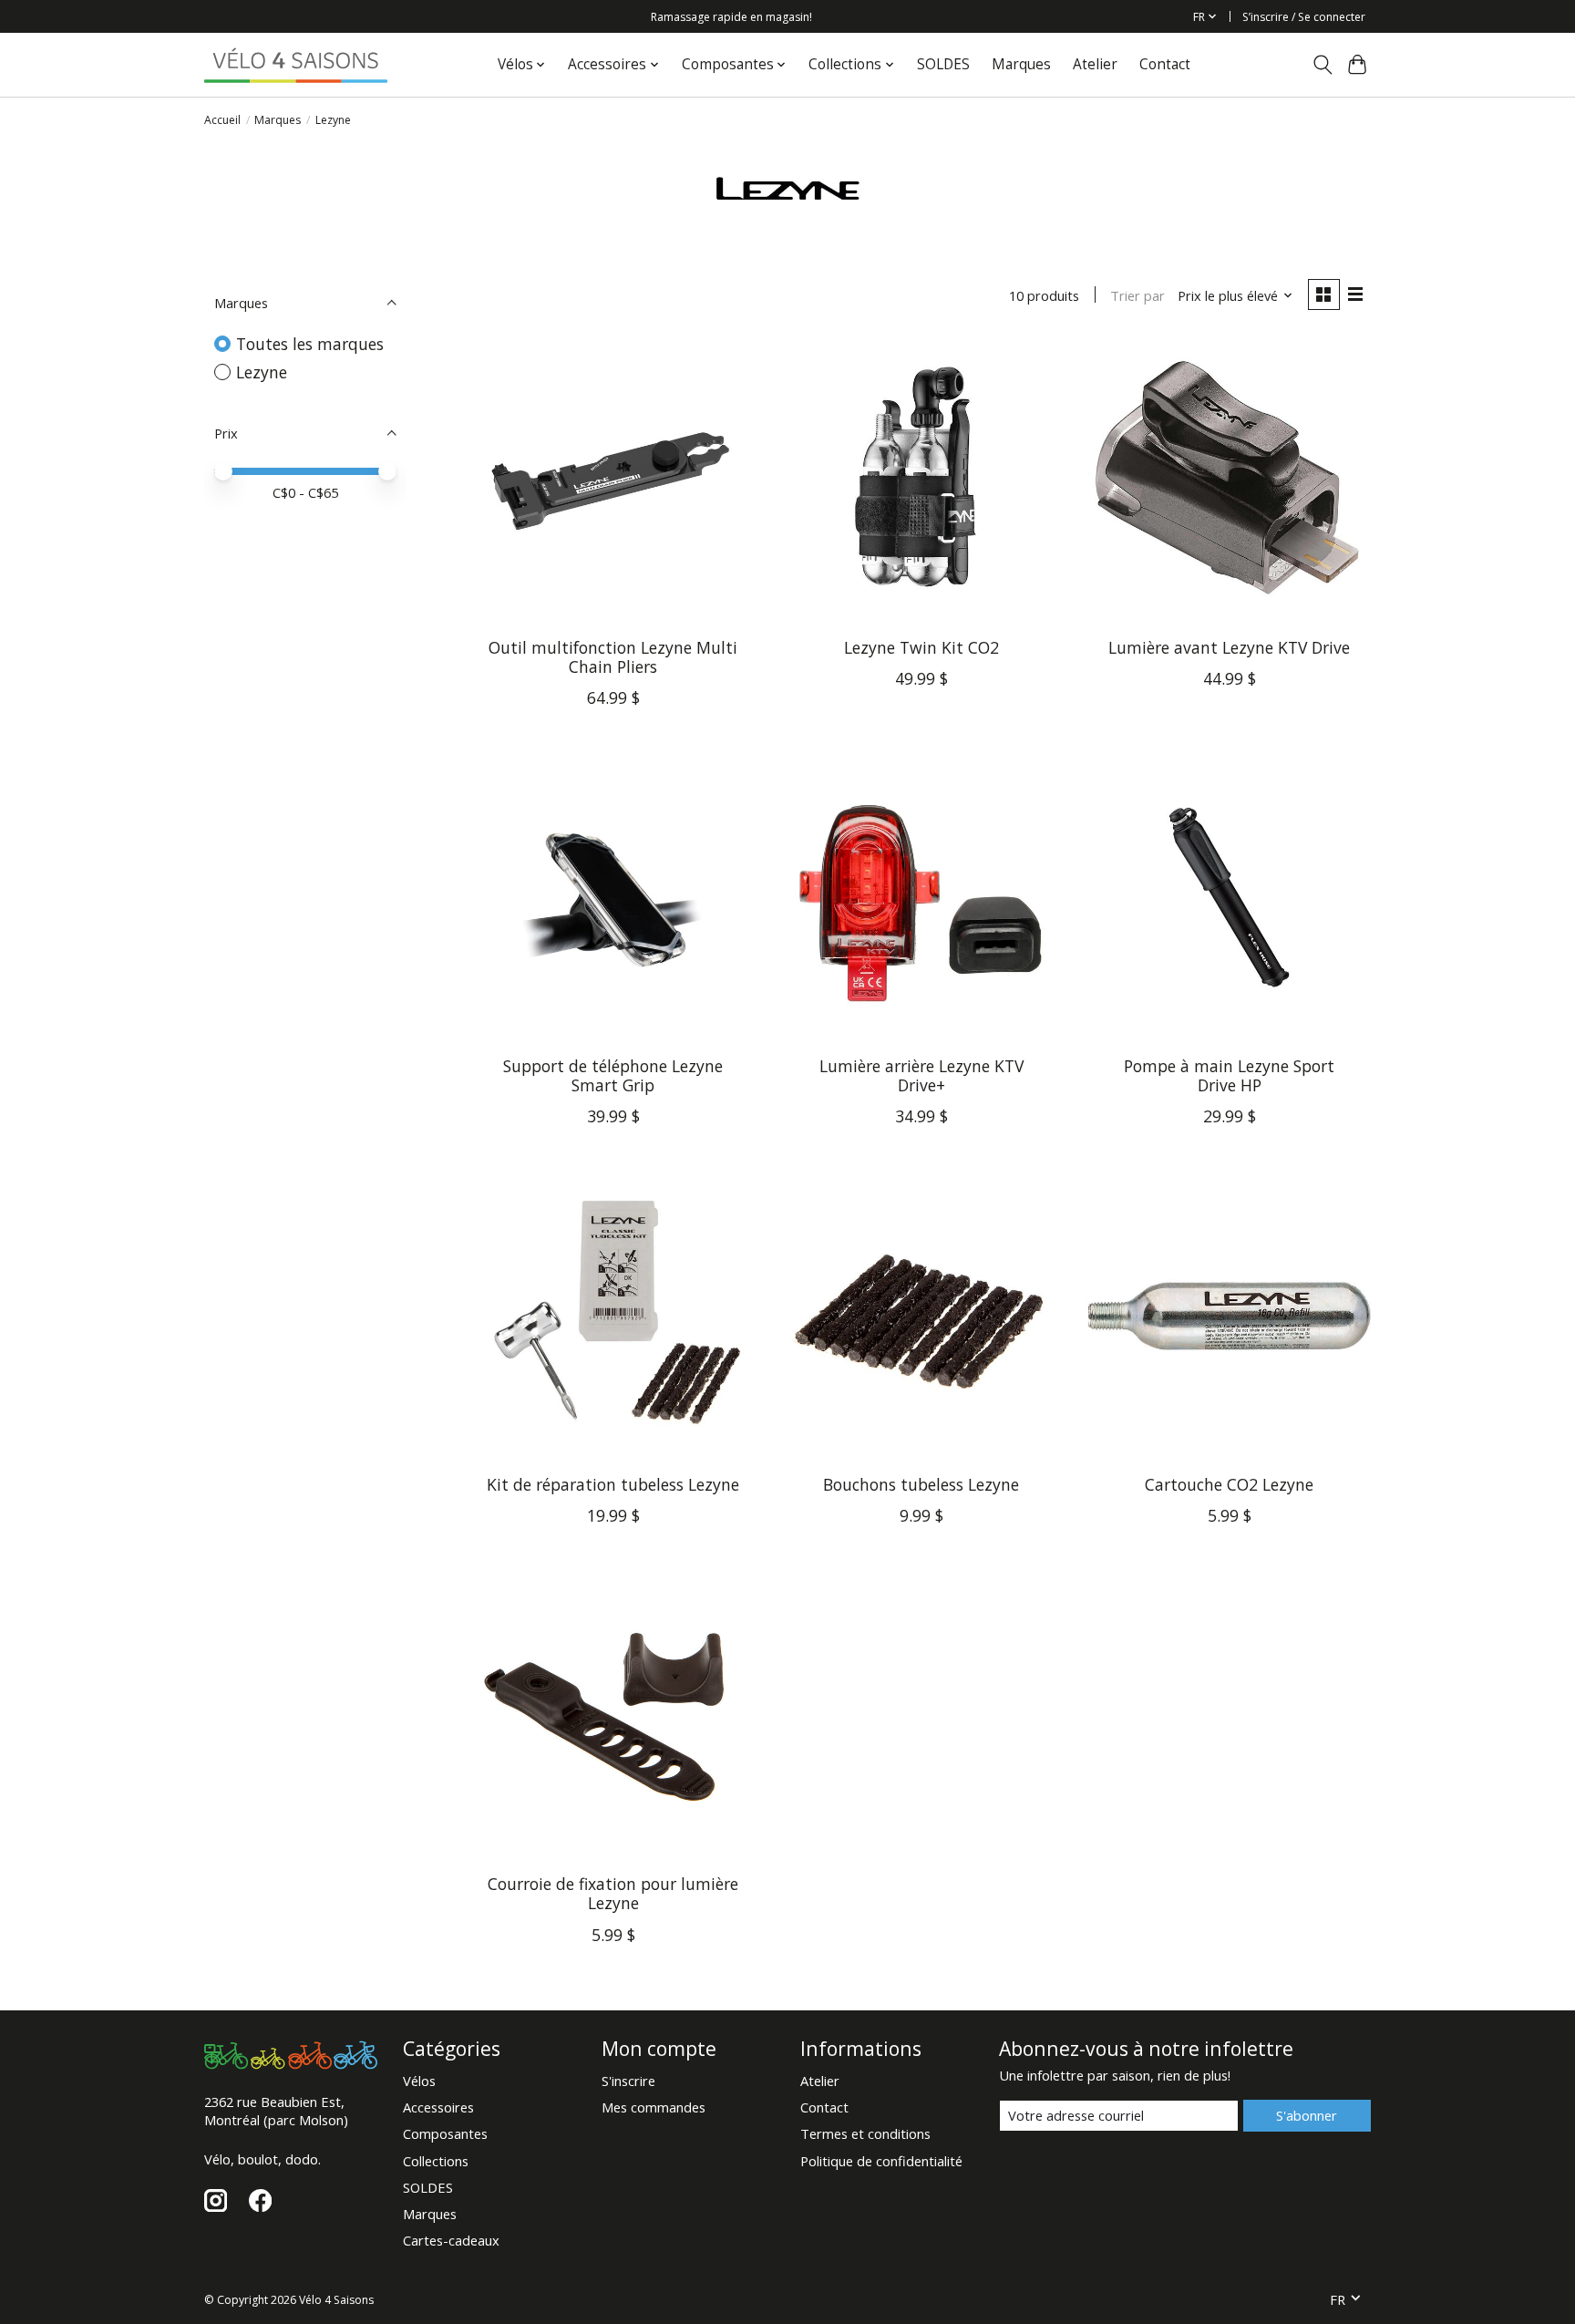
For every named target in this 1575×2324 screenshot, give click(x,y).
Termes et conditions (865, 2133)
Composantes (445, 2133)
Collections (436, 2161)
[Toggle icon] (1322, 65)
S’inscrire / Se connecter (1304, 17)
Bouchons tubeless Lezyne (921, 1484)
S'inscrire (628, 2081)
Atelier (1095, 64)
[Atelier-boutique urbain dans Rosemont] (296, 64)
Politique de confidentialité (881, 2161)
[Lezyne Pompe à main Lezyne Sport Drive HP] (1229, 900)
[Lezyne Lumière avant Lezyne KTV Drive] (1229, 481)
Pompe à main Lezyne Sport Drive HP (1229, 1075)
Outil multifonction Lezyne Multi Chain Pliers (613, 657)
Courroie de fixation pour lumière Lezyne (613, 1893)
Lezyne (262, 372)
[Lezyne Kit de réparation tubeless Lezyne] (613, 1318)
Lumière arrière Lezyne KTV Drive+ (921, 1075)
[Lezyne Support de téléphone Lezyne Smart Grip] (613, 900)
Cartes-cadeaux (451, 2240)
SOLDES (943, 64)
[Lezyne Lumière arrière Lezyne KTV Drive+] (921, 900)
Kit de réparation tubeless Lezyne (613, 1484)
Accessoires (438, 2107)
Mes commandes (654, 2107)
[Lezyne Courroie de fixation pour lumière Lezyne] (613, 1718)
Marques (1021, 64)
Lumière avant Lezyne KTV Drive (1229, 647)
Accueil (222, 120)
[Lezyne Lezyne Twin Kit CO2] (921, 481)
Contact (1165, 64)
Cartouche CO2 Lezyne (1229, 1484)
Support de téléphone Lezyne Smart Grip (613, 1075)
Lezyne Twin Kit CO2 (921, 647)
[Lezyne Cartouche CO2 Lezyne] (1229, 1318)
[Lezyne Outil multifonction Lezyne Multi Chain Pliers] (613, 481)
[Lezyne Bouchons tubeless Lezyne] (921, 1318)
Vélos (419, 2081)
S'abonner (1307, 2115)
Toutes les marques (310, 344)
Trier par (1137, 295)
